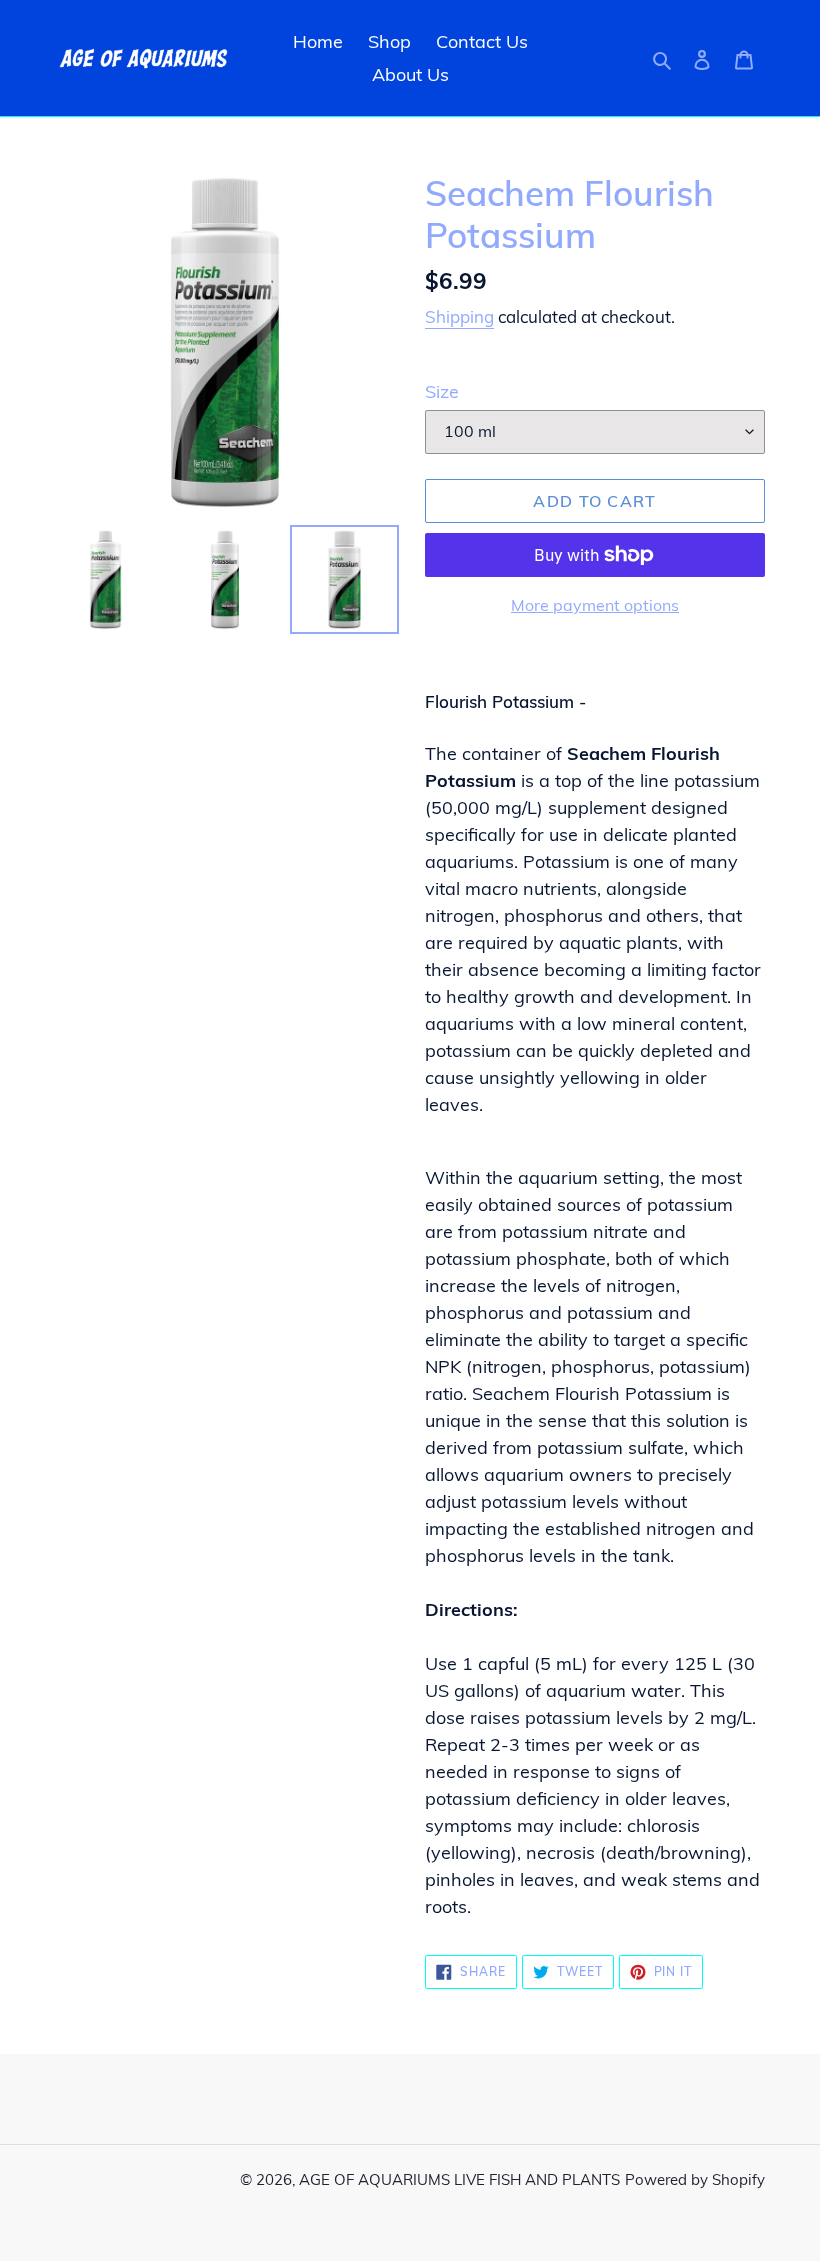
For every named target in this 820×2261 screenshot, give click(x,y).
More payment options (595, 605)
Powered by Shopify (695, 2179)
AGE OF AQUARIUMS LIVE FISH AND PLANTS (459, 2179)
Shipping (459, 316)
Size (442, 391)
